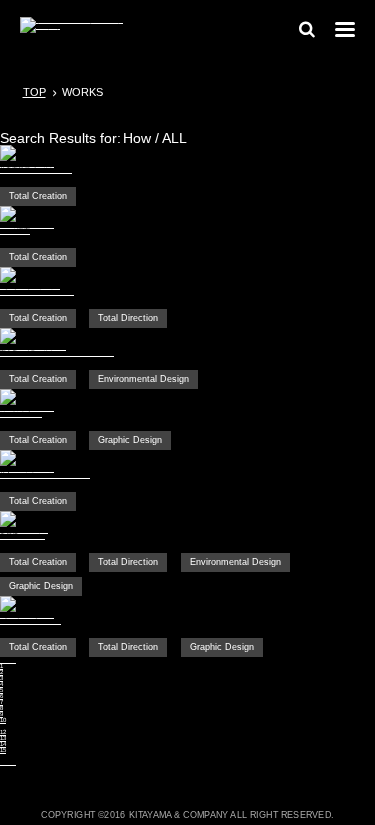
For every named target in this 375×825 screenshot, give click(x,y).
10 (3, 720)
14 (3, 744)
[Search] (307, 34)
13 (3, 738)
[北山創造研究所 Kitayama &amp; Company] (72, 30)
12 (3, 732)
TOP (34, 92)
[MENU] (345, 29)
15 (3, 750)
